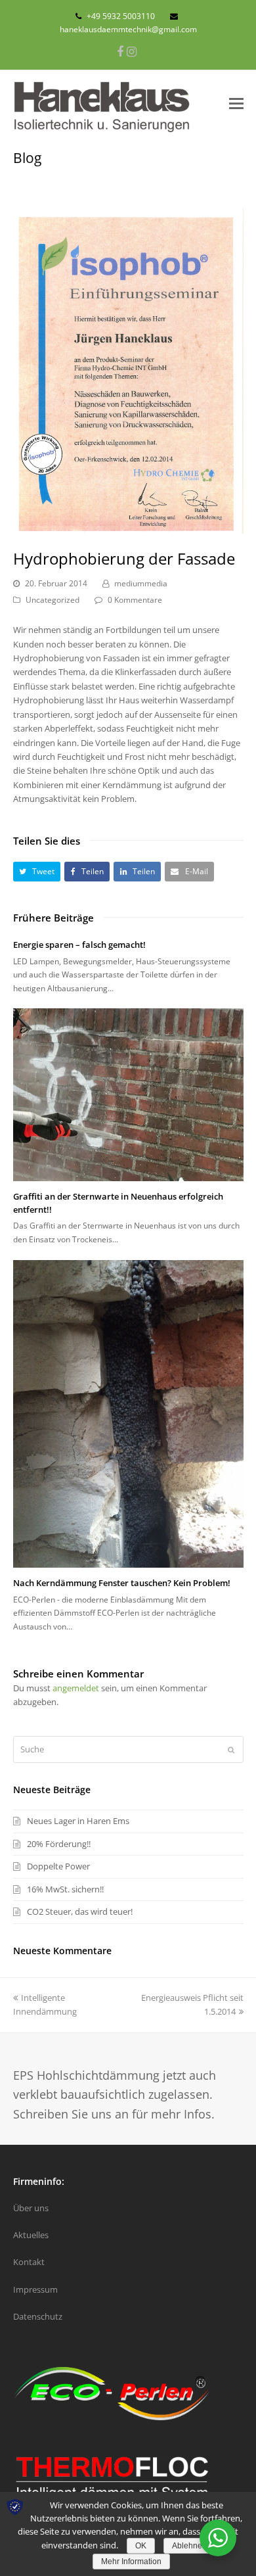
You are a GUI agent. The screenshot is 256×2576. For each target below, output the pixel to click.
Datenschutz (38, 2316)
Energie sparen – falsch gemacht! (79, 945)
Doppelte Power (58, 1866)
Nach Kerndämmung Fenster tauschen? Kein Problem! (122, 1583)
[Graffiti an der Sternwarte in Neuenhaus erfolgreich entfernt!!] (128, 1095)
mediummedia (141, 583)
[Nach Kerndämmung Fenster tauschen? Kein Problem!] (128, 1414)
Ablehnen (189, 2546)
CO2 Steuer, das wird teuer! (80, 1911)
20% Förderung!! (59, 1844)
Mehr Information (131, 2562)
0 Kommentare (135, 600)
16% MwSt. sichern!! (65, 1889)
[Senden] (231, 1750)
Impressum (35, 2289)
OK (141, 2546)
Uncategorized (53, 600)
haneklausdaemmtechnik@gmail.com (128, 29)
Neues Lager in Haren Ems (78, 1821)
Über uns (31, 2208)
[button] (37, 871)
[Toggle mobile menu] (236, 103)
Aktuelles (31, 2235)
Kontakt (29, 2262)
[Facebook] (120, 51)
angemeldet (76, 1688)
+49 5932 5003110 (121, 16)
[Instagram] (132, 51)
